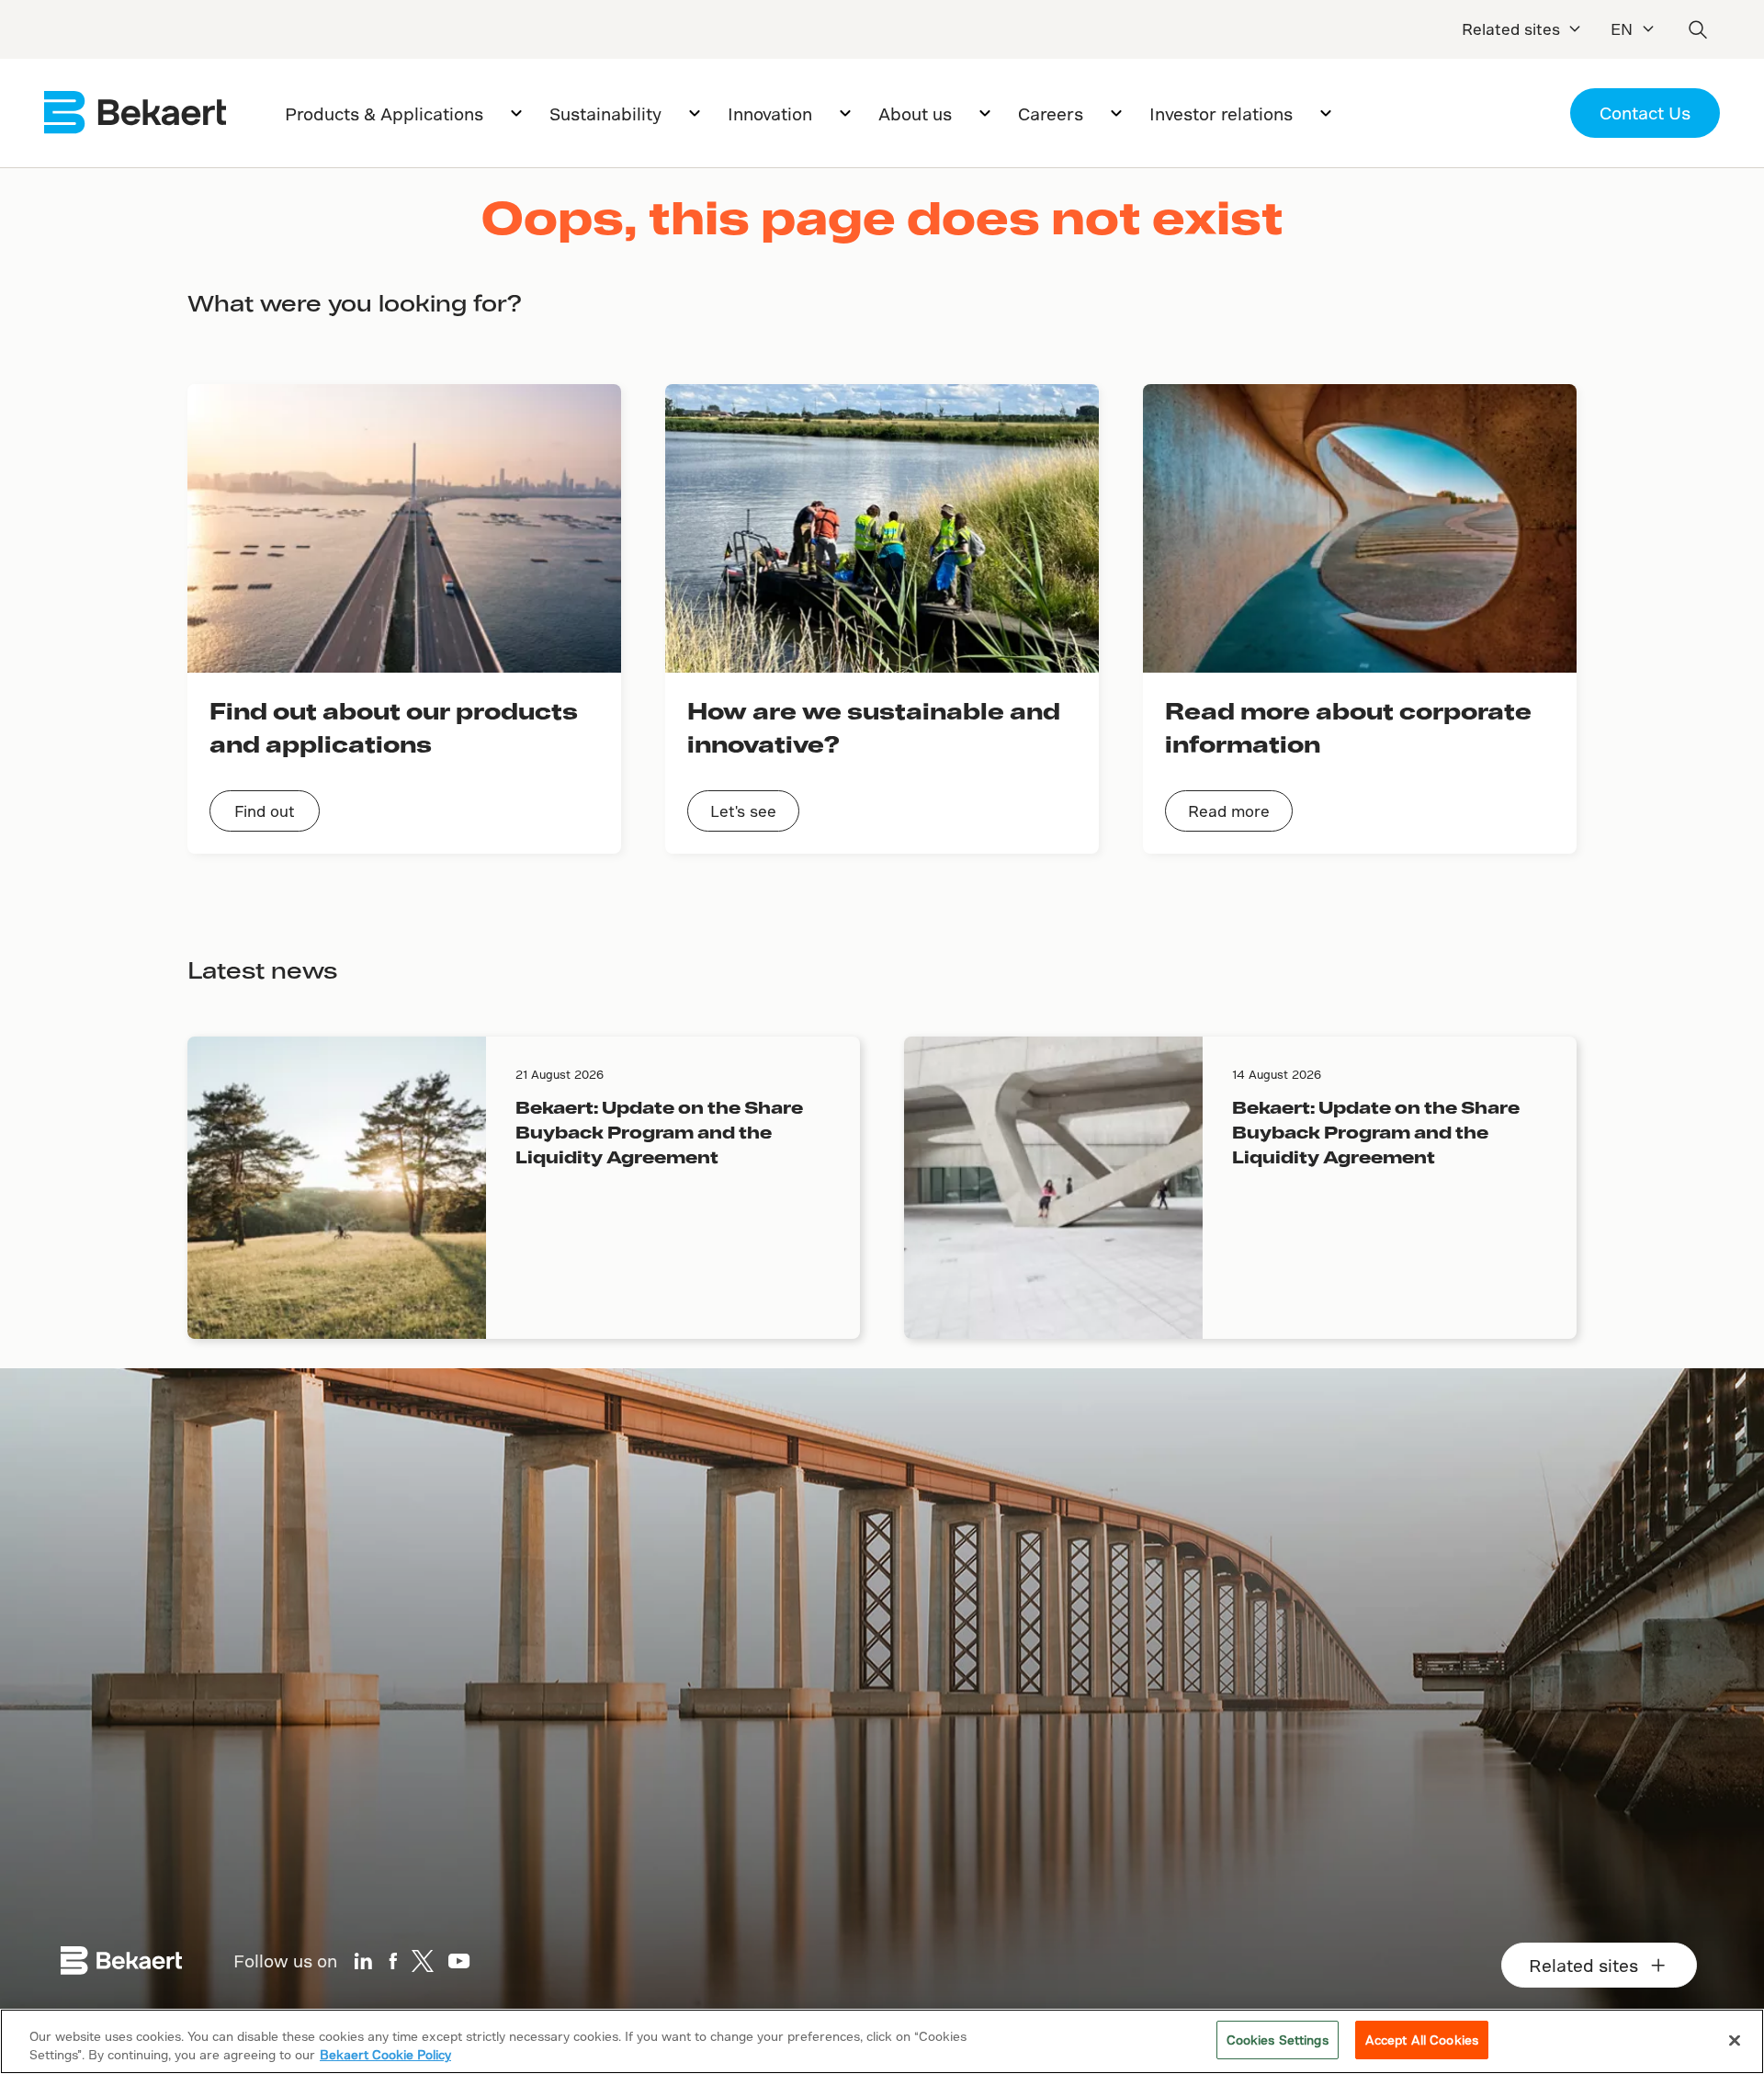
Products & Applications (384, 113)
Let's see (743, 811)
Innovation (770, 113)
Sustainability (605, 113)
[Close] (1735, 2040)
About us (915, 113)
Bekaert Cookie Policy (385, 2054)
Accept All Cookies (1422, 2040)
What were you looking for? (355, 303)
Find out (265, 811)
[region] (882, 2041)
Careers (1051, 113)
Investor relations (1221, 113)
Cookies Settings (1278, 2040)
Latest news (262, 970)
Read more (1229, 811)
